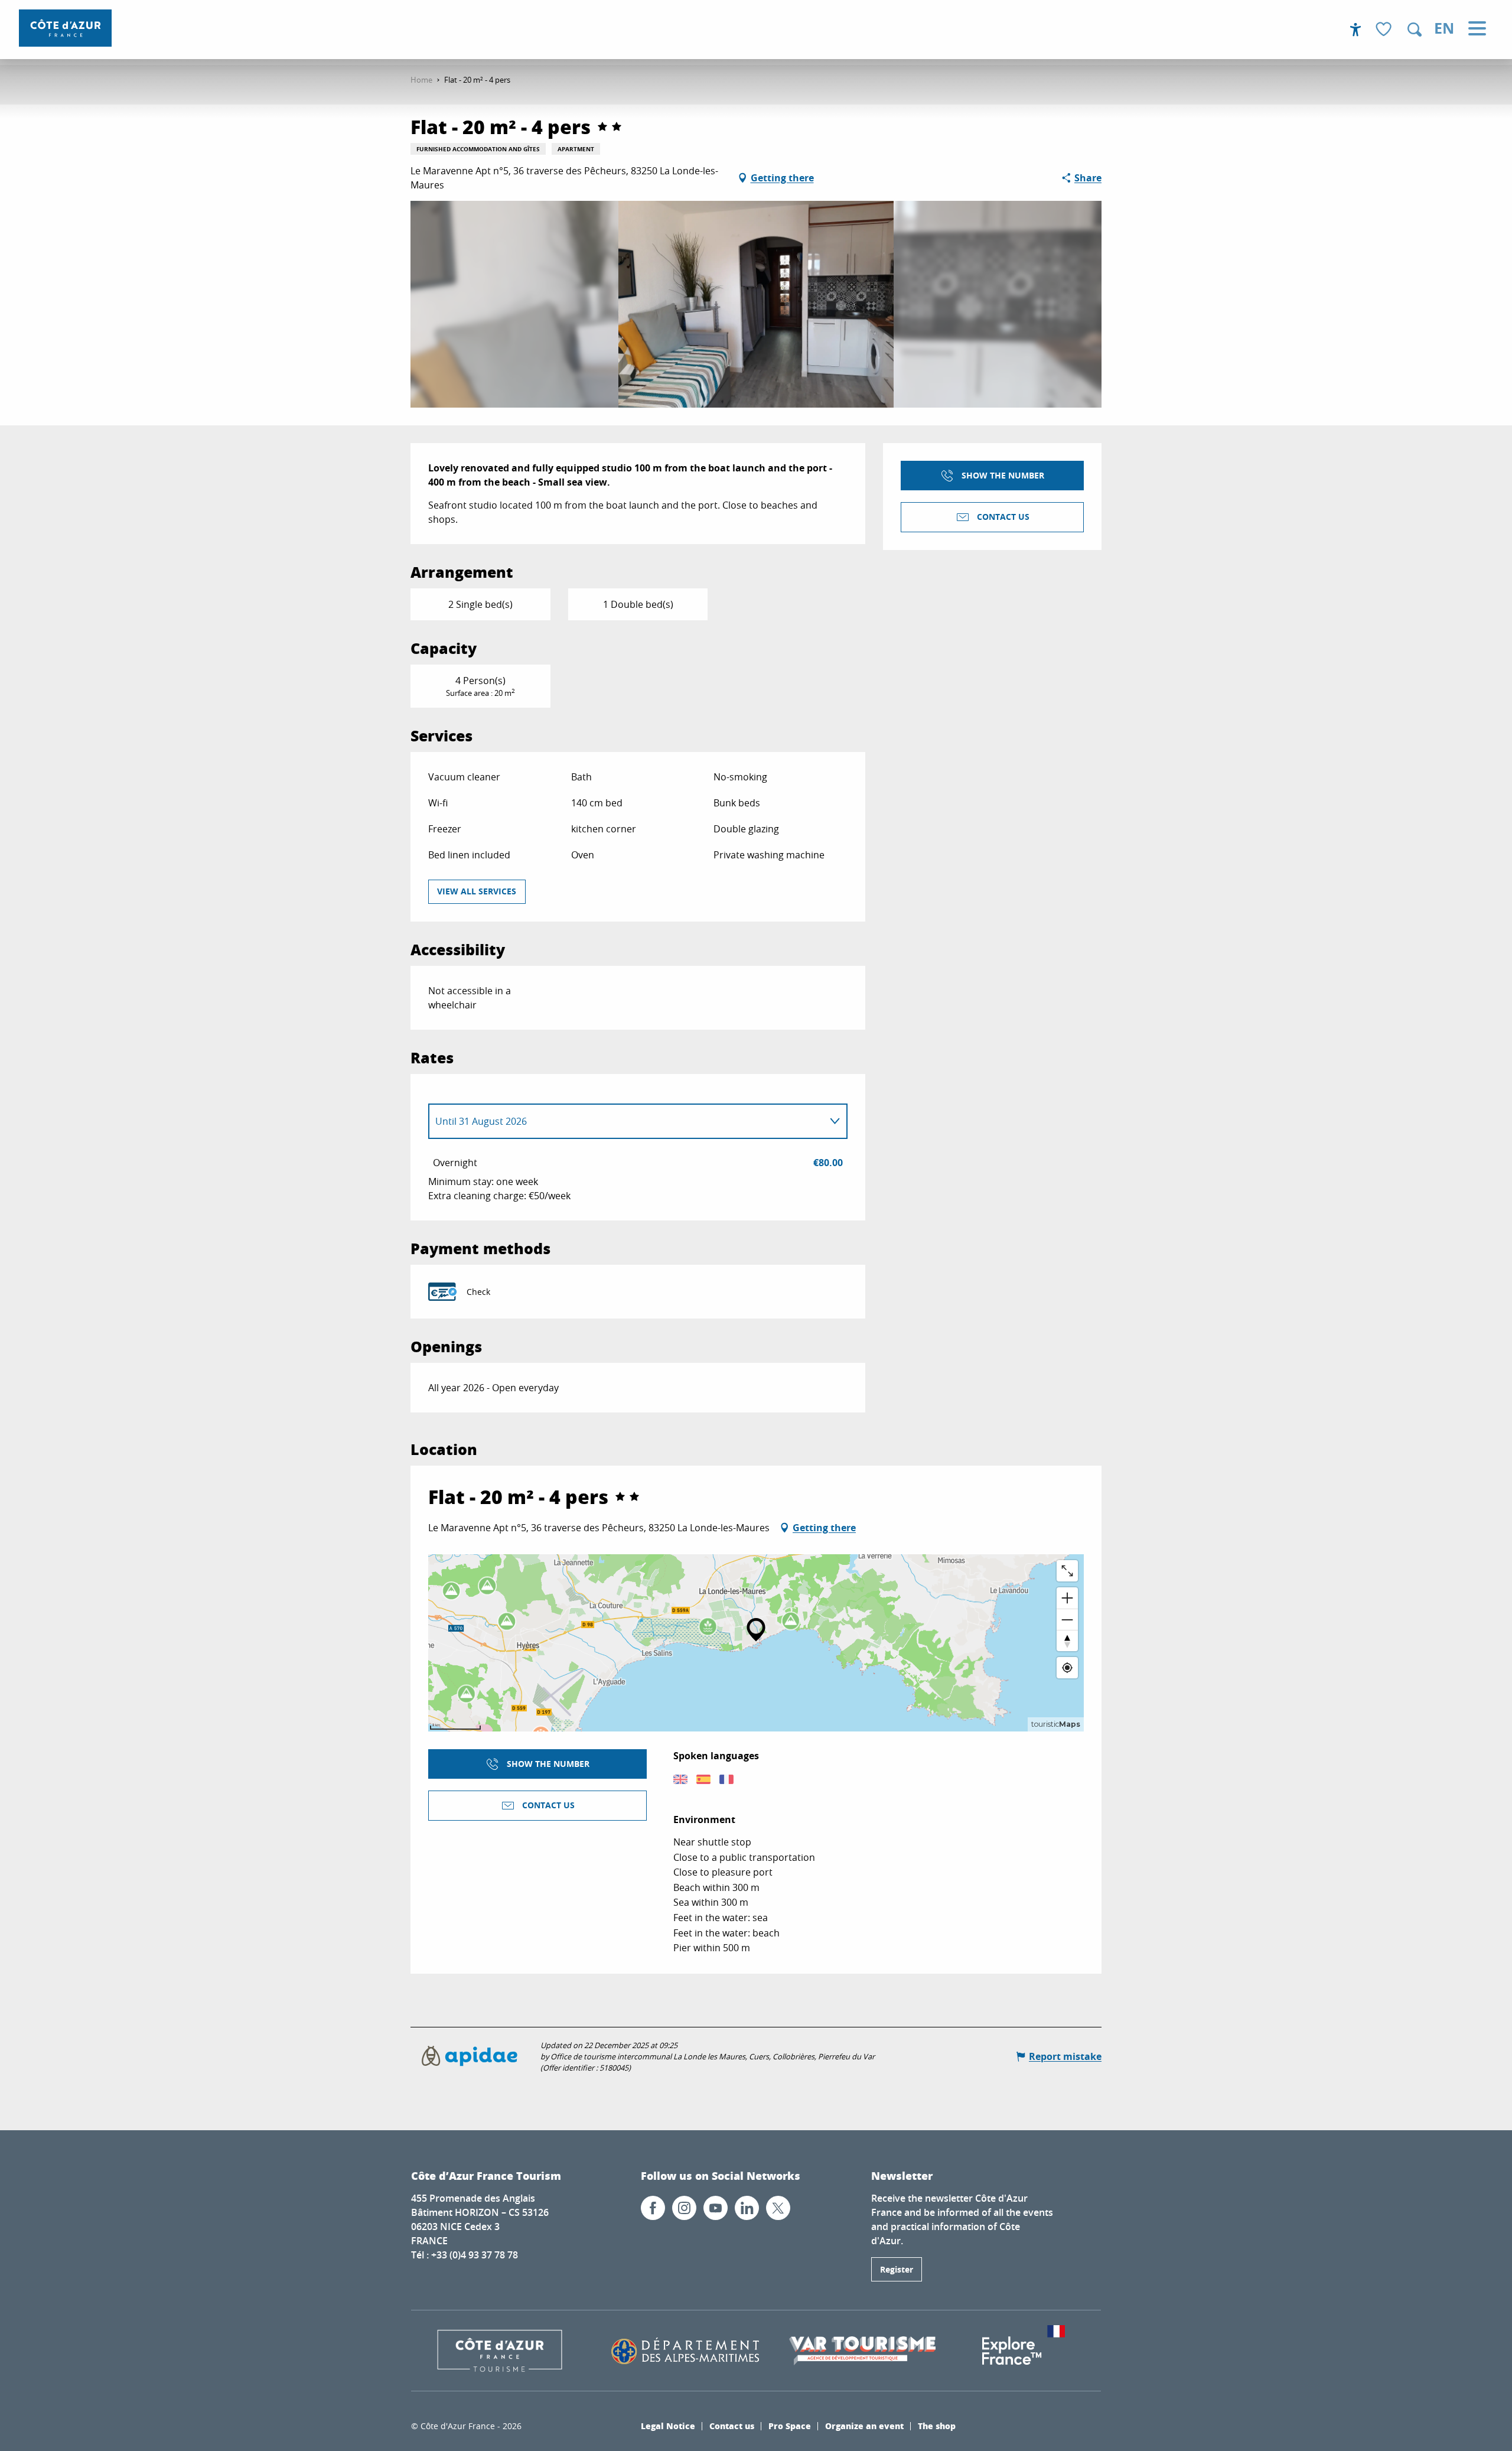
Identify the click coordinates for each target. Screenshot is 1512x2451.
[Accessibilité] (1355, 30)
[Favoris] (1385, 30)
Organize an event (864, 2426)
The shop (937, 2426)
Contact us (732, 2426)
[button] (1415, 30)
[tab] (626, 1121)
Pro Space (790, 2426)
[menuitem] (65, 28)
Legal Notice (668, 2426)
